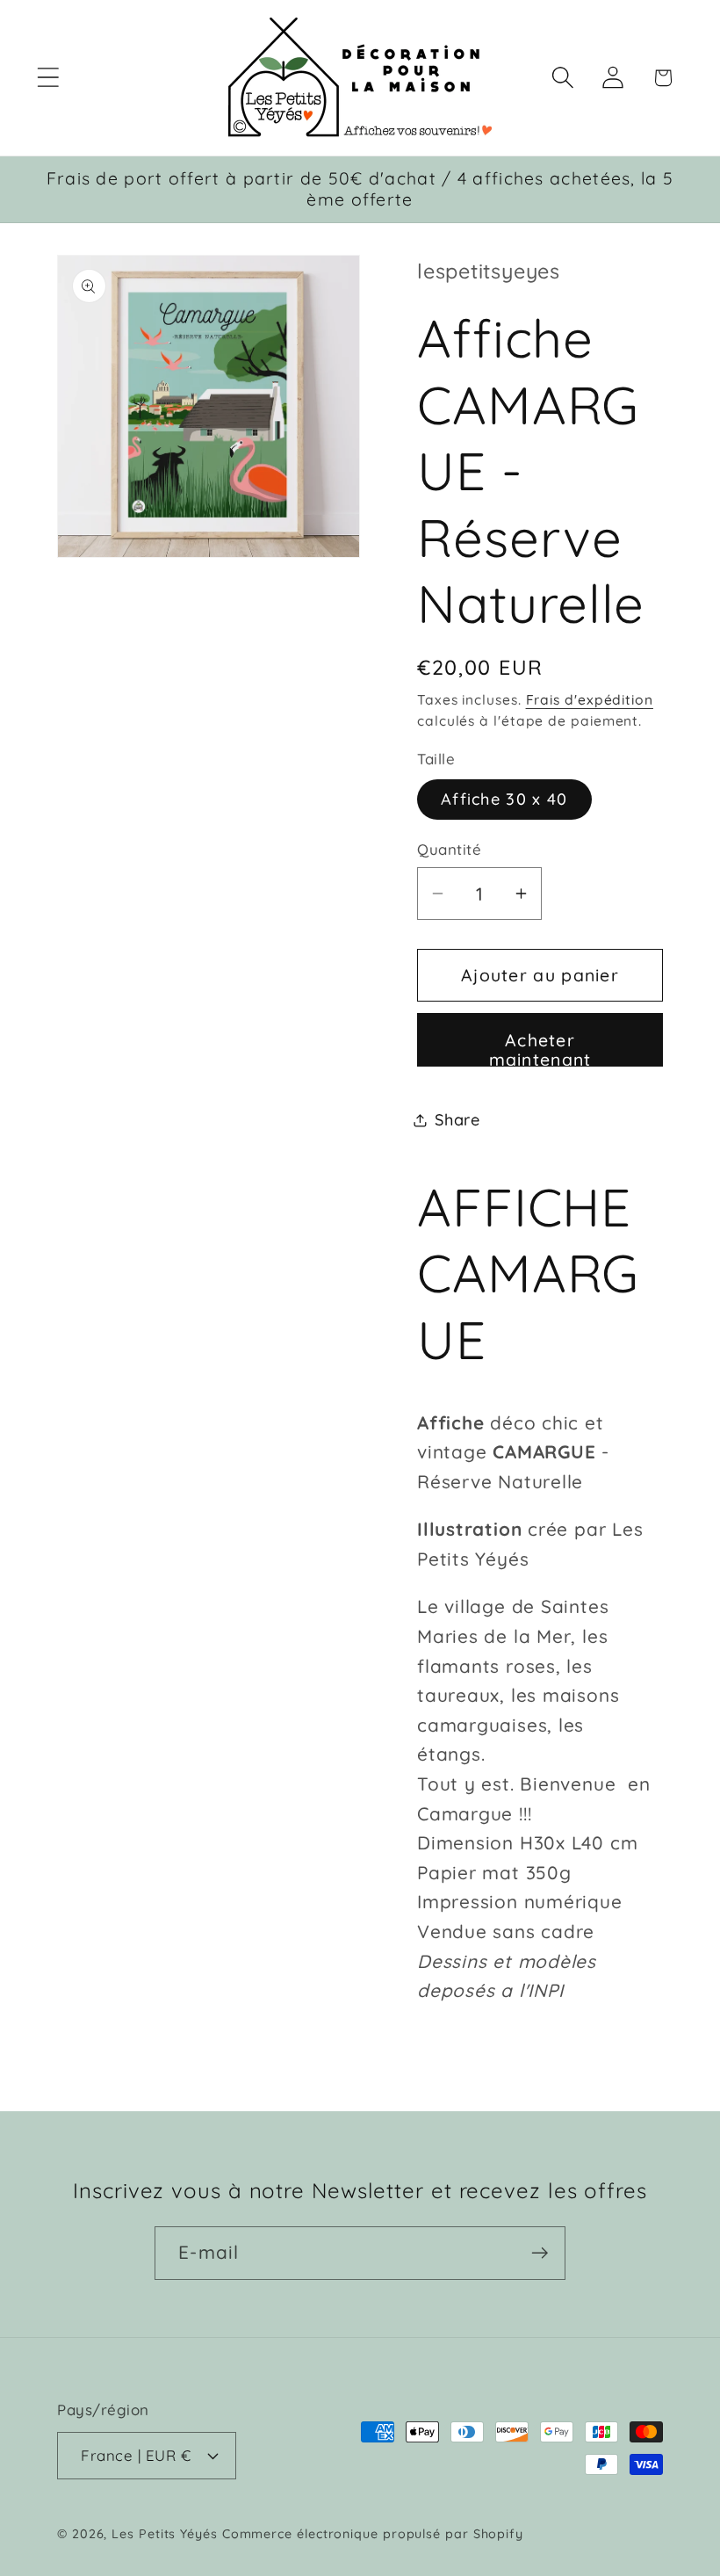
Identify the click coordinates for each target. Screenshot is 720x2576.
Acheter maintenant (540, 1048)
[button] (48, 78)
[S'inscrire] (540, 2253)
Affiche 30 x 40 (504, 799)
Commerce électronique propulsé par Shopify (373, 2534)
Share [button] (457, 1120)
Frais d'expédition (590, 699)
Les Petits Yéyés (165, 2534)
